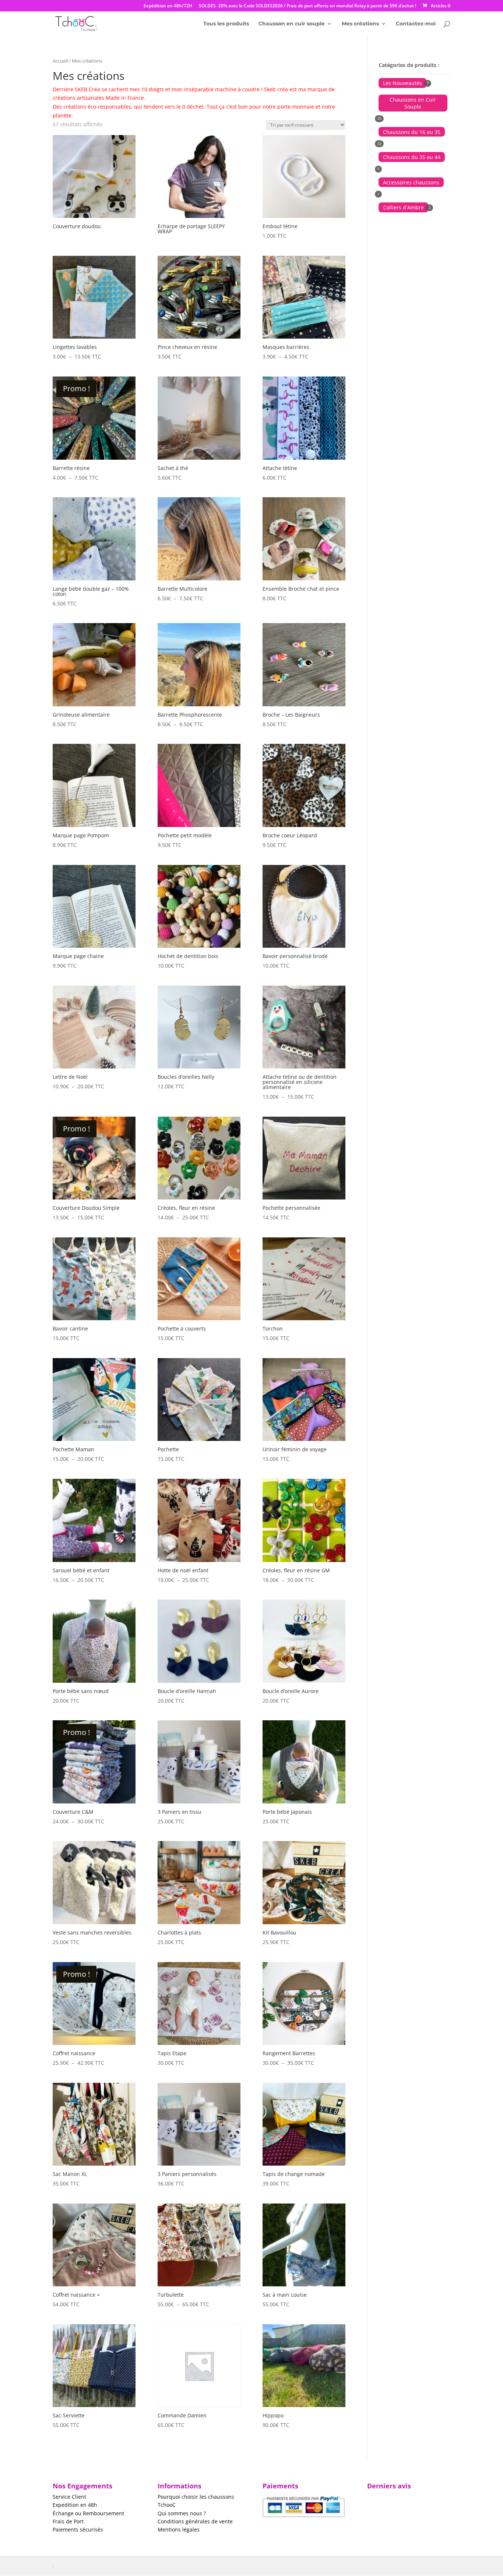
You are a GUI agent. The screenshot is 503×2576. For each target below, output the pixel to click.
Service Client (69, 2497)
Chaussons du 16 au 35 (412, 132)
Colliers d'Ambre (403, 207)
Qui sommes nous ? (182, 2513)
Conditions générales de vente (195, 2521)
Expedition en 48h (75, 2505)
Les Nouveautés (402, 83)
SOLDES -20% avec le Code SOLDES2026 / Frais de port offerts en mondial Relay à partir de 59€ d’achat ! (307, 6)
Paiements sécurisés (78, 2529)
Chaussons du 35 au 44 (412, 157)
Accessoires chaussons (411, 182)
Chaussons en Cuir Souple (413, 103)
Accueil (60, 61)
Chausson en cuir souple (292, 24)
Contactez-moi (416, 24)
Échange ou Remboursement (88, 2513)
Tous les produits (226, 24)
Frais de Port (68, 2521)
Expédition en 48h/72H (168, 6)
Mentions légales (179, 2529)
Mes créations (360, 24)
